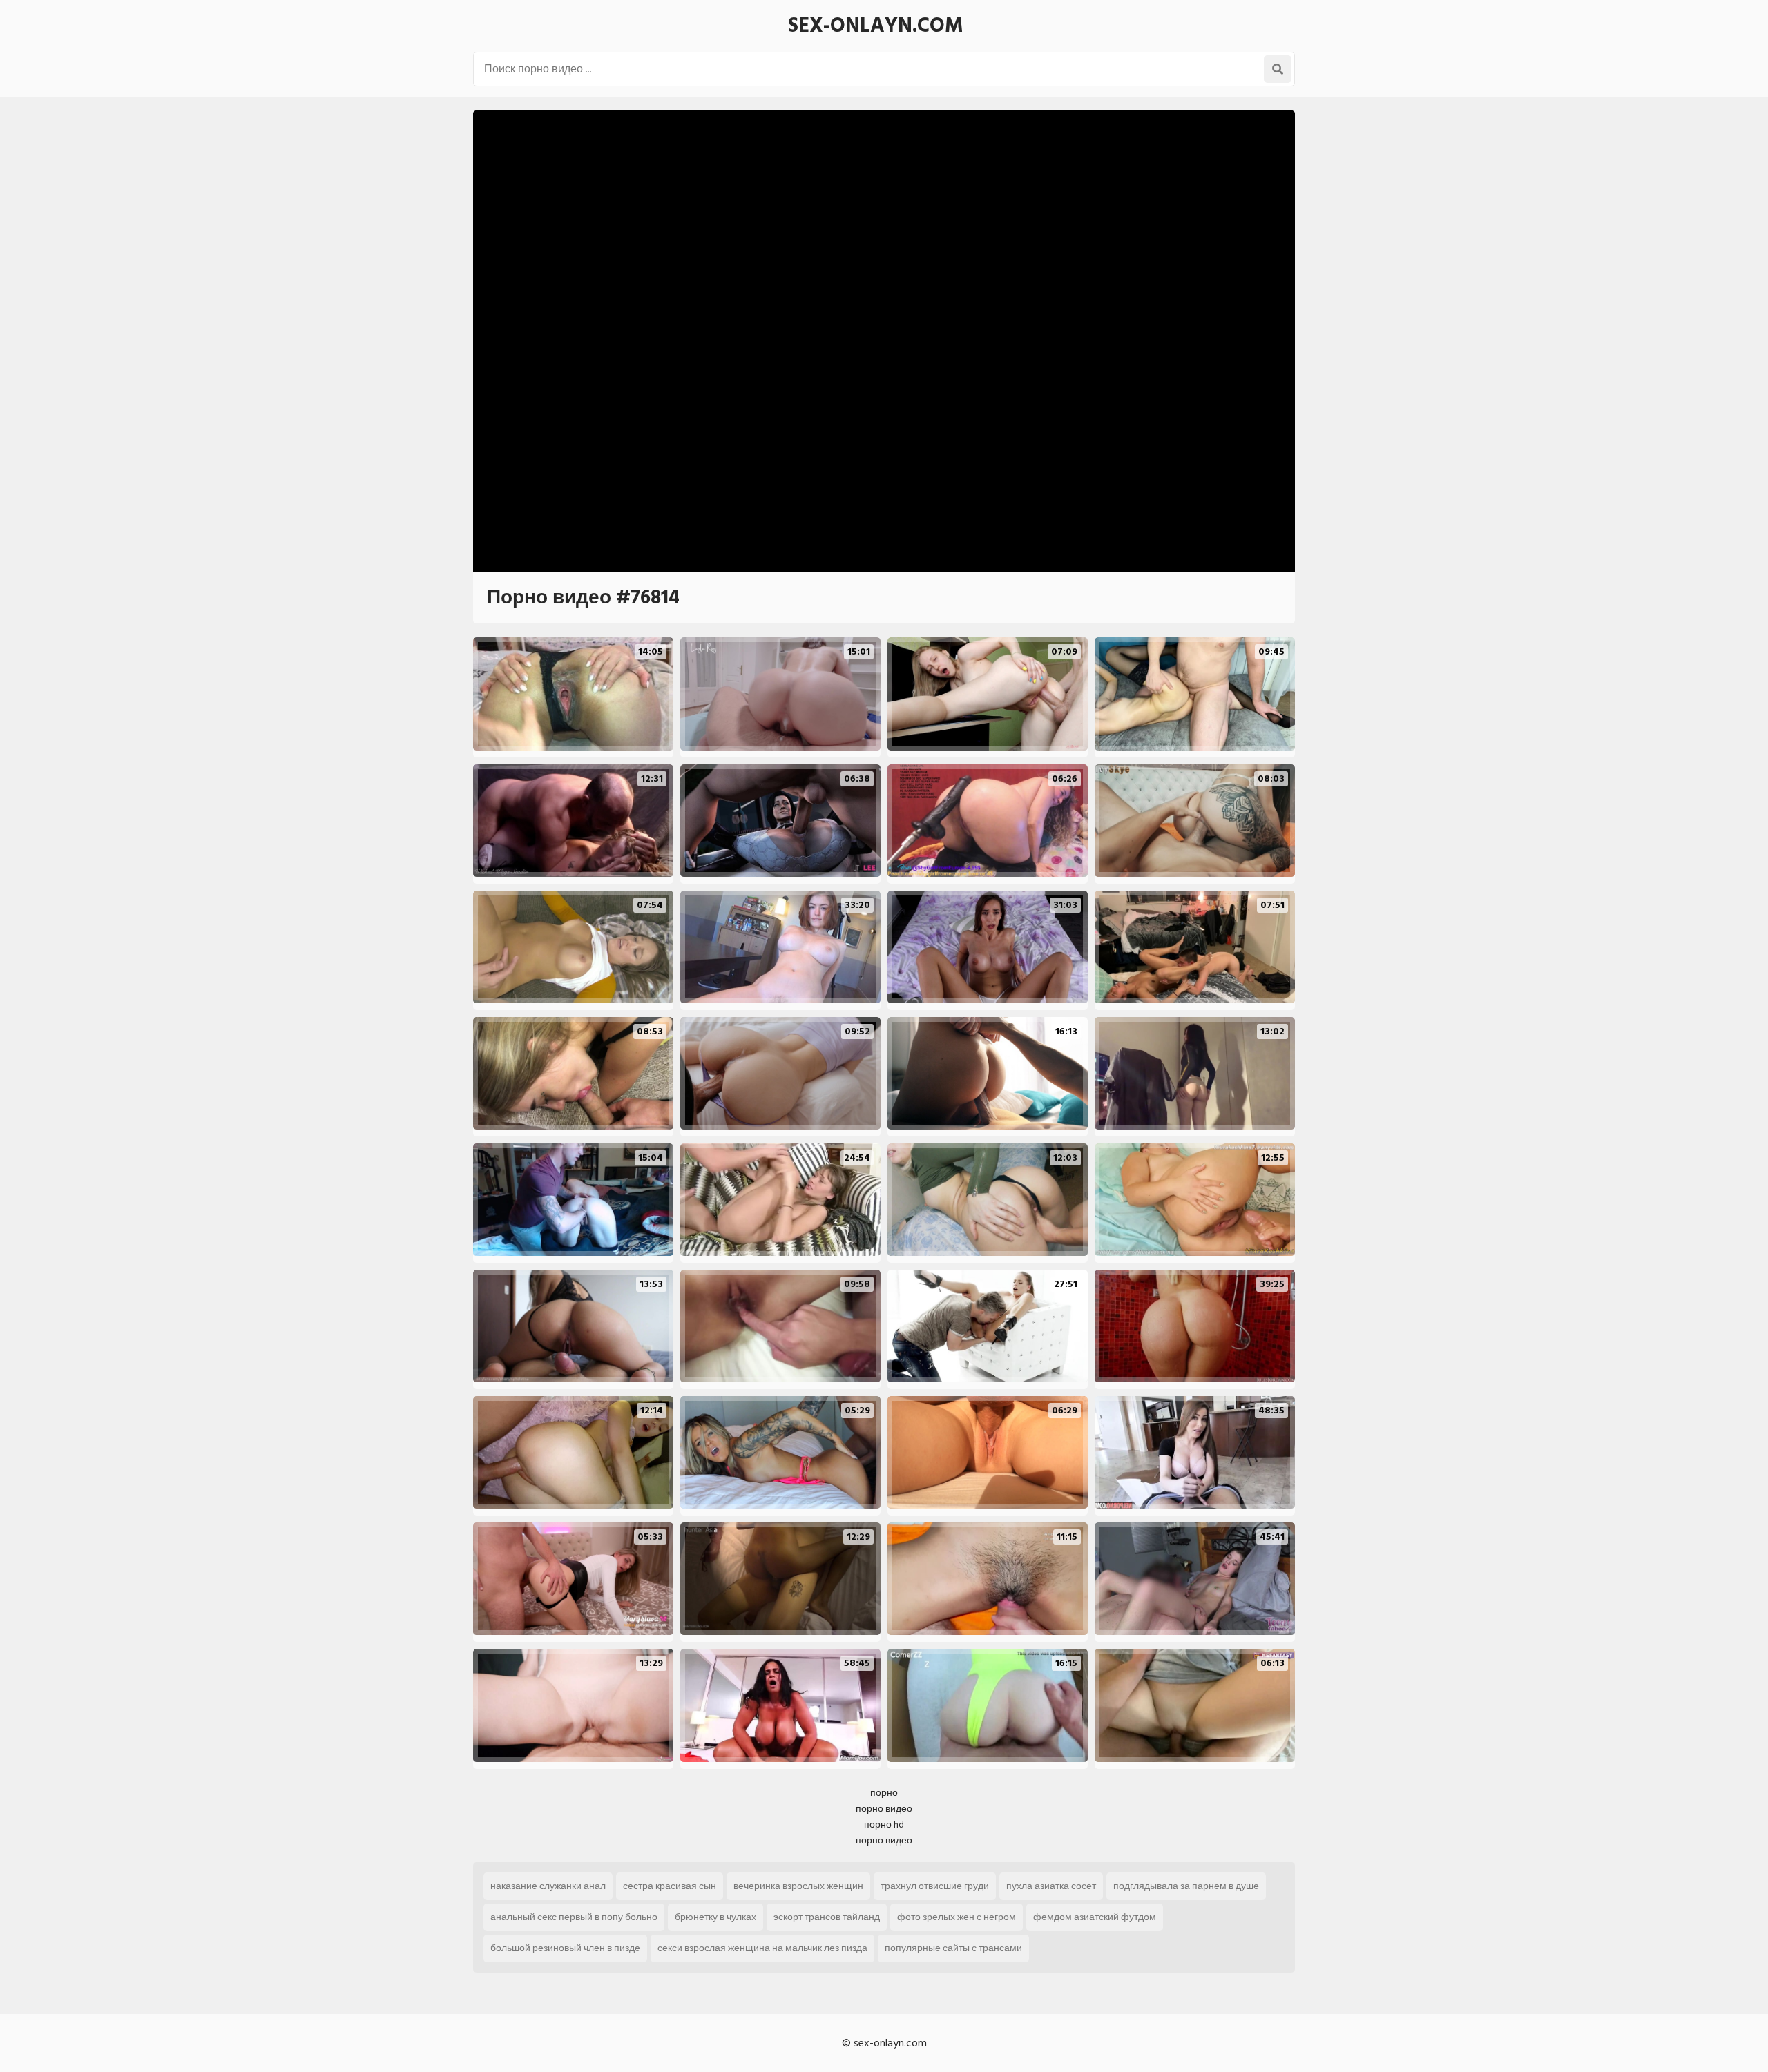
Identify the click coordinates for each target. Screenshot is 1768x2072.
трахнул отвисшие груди (935, 1886)
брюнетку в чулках (715, 1917)
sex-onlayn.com (876, 26)
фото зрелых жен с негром (957, 1917)
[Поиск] (1278, 69)
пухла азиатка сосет (1051, 1886)
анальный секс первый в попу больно (574, 1917)
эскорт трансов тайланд (827, 1917)
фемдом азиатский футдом (1095, 1917)
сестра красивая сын (670, 1886)
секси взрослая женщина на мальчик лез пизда (762, 1948)
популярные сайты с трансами (953, 1948)
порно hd (884, 1824)
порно (884, 1793)
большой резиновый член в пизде (565, 1948)
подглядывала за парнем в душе (1186, 1886)
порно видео (884, 1809)
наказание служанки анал (548, 1886)
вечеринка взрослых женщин (798, 1886)
